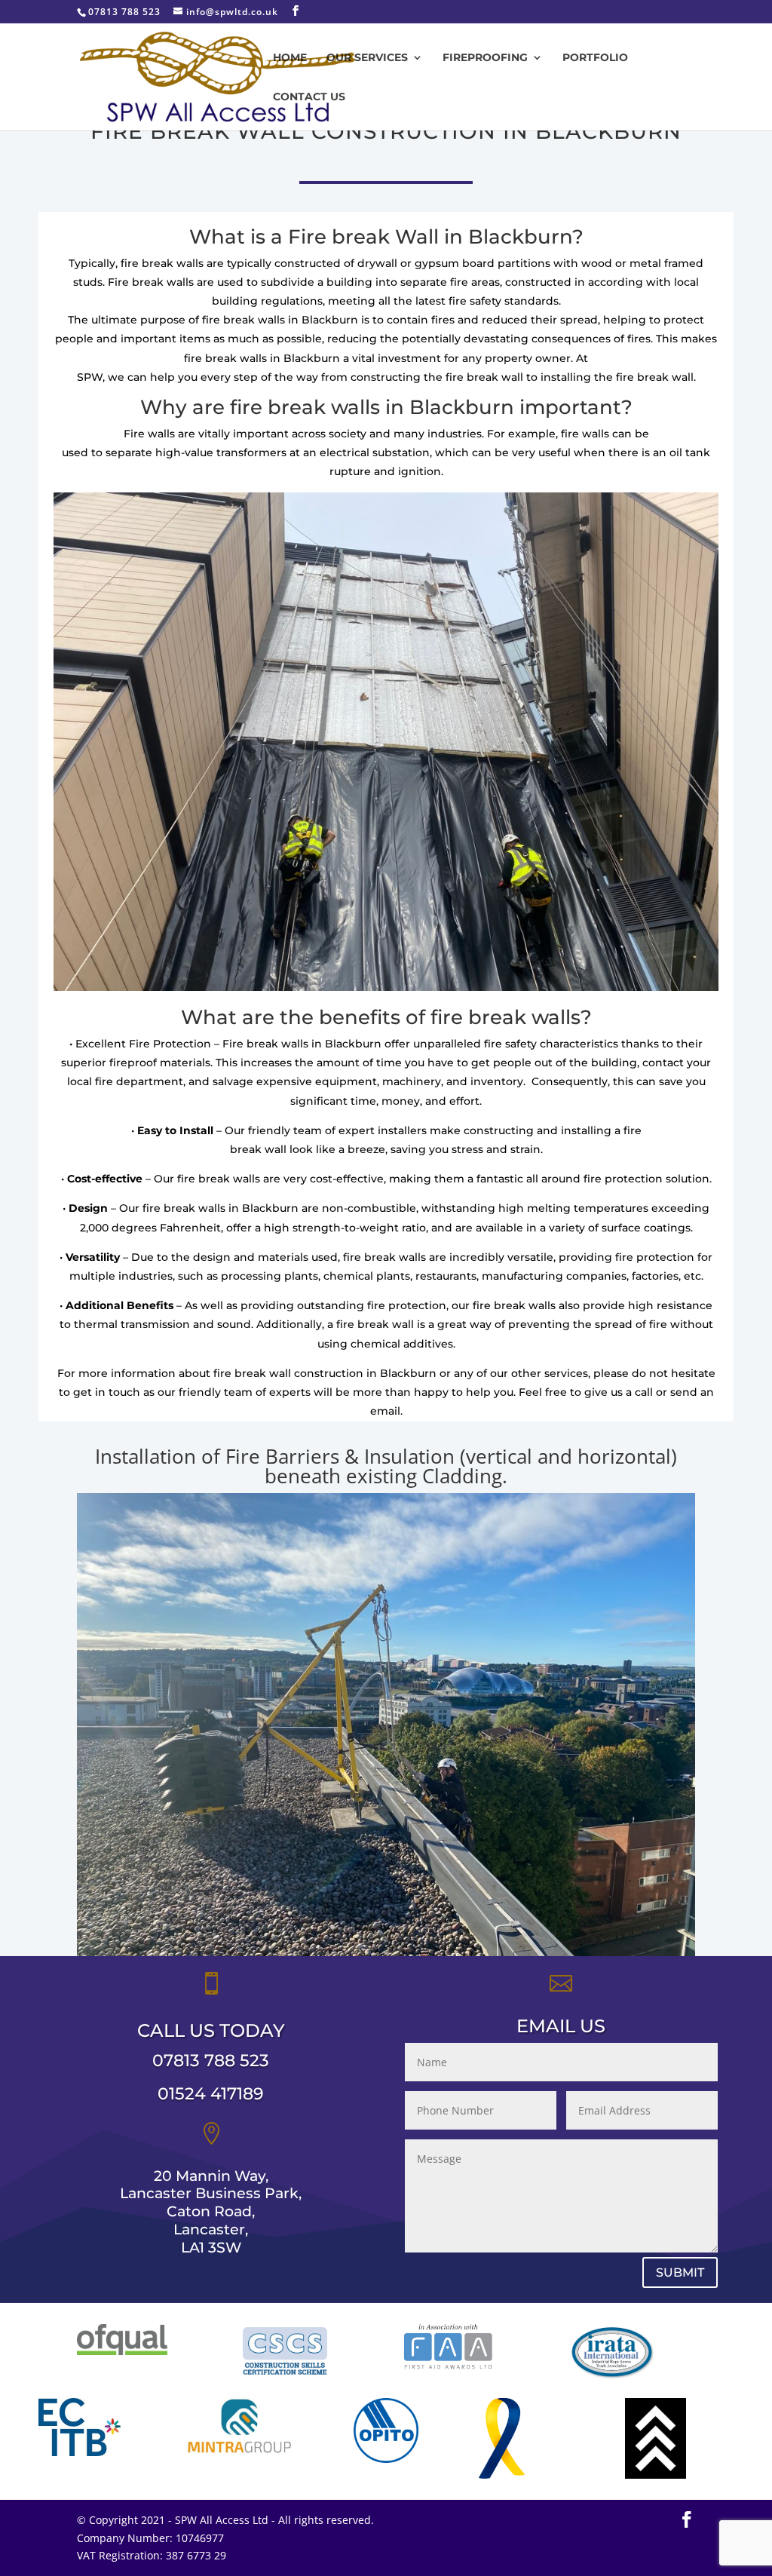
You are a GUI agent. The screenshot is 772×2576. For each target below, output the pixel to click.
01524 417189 (211, 2094)
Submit (680, 2272)
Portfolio (595, 58)
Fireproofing (485, 58)
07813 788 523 (211, 2061)
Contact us (309, 97)
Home (290, 58)
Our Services (367, 58)
